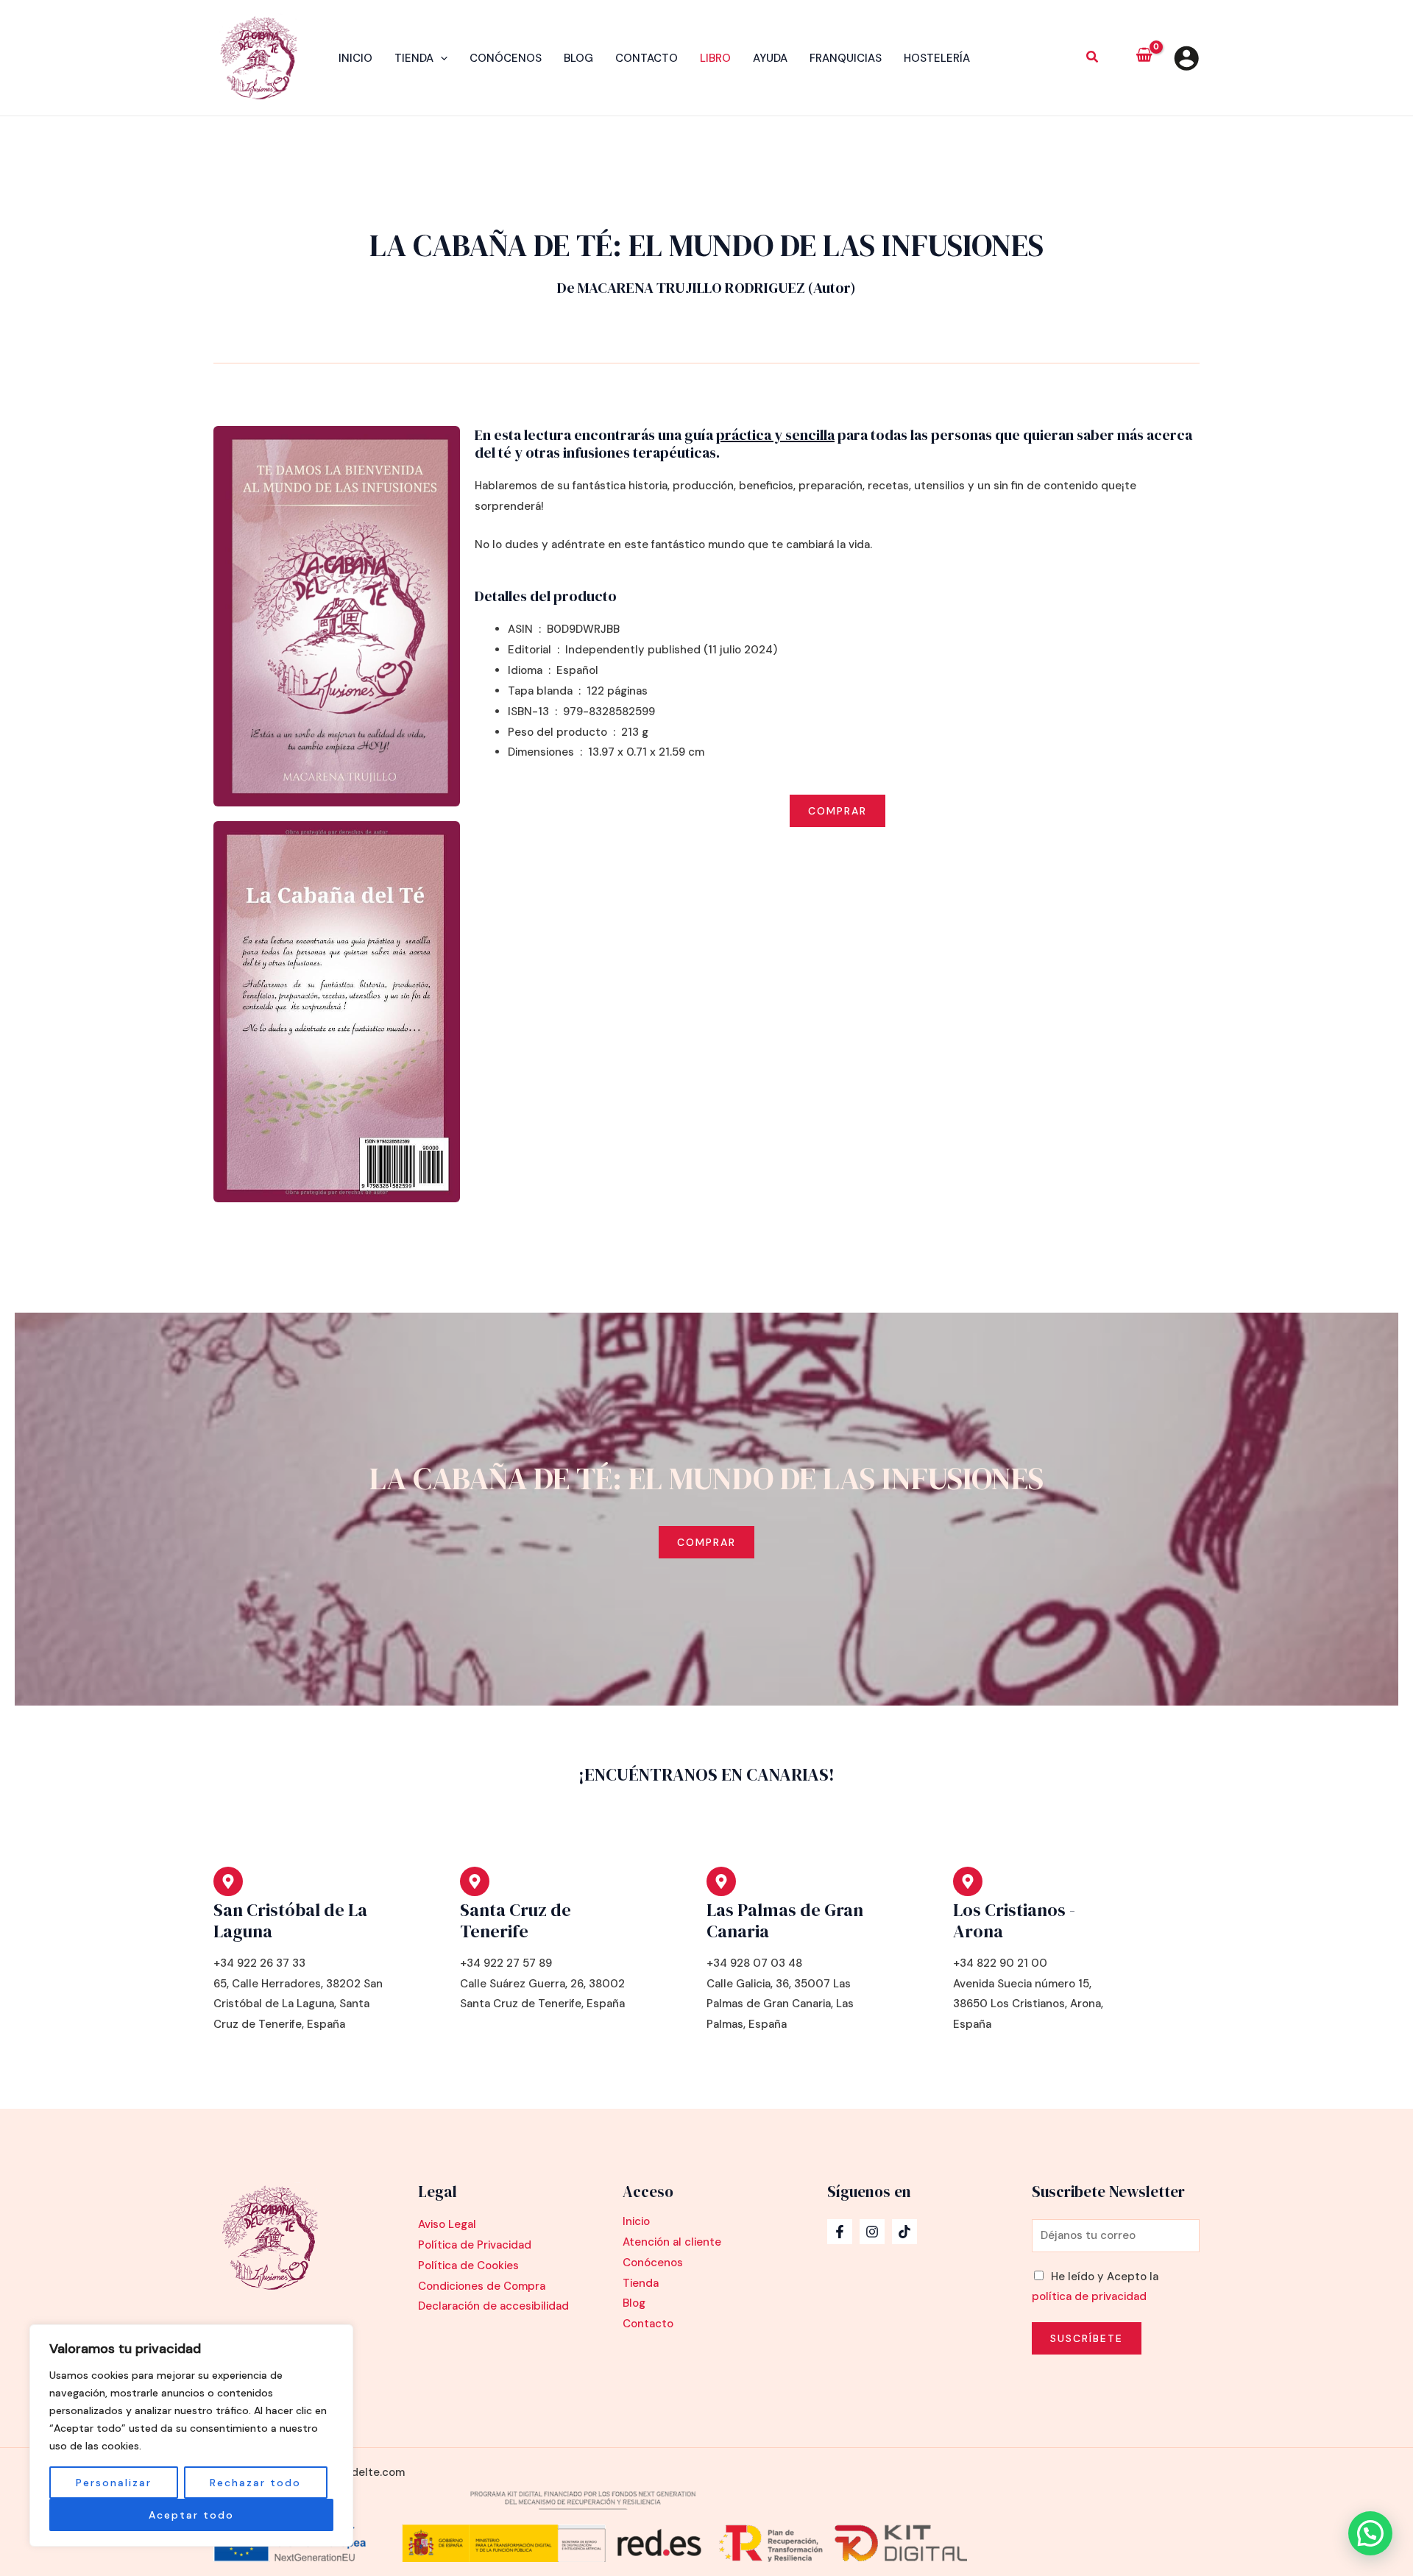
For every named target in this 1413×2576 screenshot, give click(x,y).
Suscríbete (1087, 2338)
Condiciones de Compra (482, 2286)
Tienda (414, 58)
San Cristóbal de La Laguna (290, 1920)
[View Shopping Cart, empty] (1144, 58)
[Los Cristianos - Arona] (968, 1881)
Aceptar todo (191, 2515)
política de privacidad (1089, 2296)
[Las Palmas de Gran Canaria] (721, 1881)
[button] (1093, 59)
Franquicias (846, 58)
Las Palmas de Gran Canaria (785, 1920)
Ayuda (770, 58)
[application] (440, 58)
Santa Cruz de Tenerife (516, 1920)
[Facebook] (840, 2232)
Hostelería (937, 58)
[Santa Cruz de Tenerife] (475, 1881)
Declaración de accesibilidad (493, 2306)
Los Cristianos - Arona (1014, 1920)
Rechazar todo (255, 2483)
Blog (578, 58)
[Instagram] (872, 2232)
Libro (715, 58)
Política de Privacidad (475, 2245)
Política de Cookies (468, 2265)
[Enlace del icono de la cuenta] (1186, 58)
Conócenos (506, 58)
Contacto (647, 58)
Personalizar (114, 2483)
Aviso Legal (447, 2224)
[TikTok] (904, 2232)
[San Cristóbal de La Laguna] (228, 1881)
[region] (191, 2435)
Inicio (355, 58)
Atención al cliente (672, 2242)
